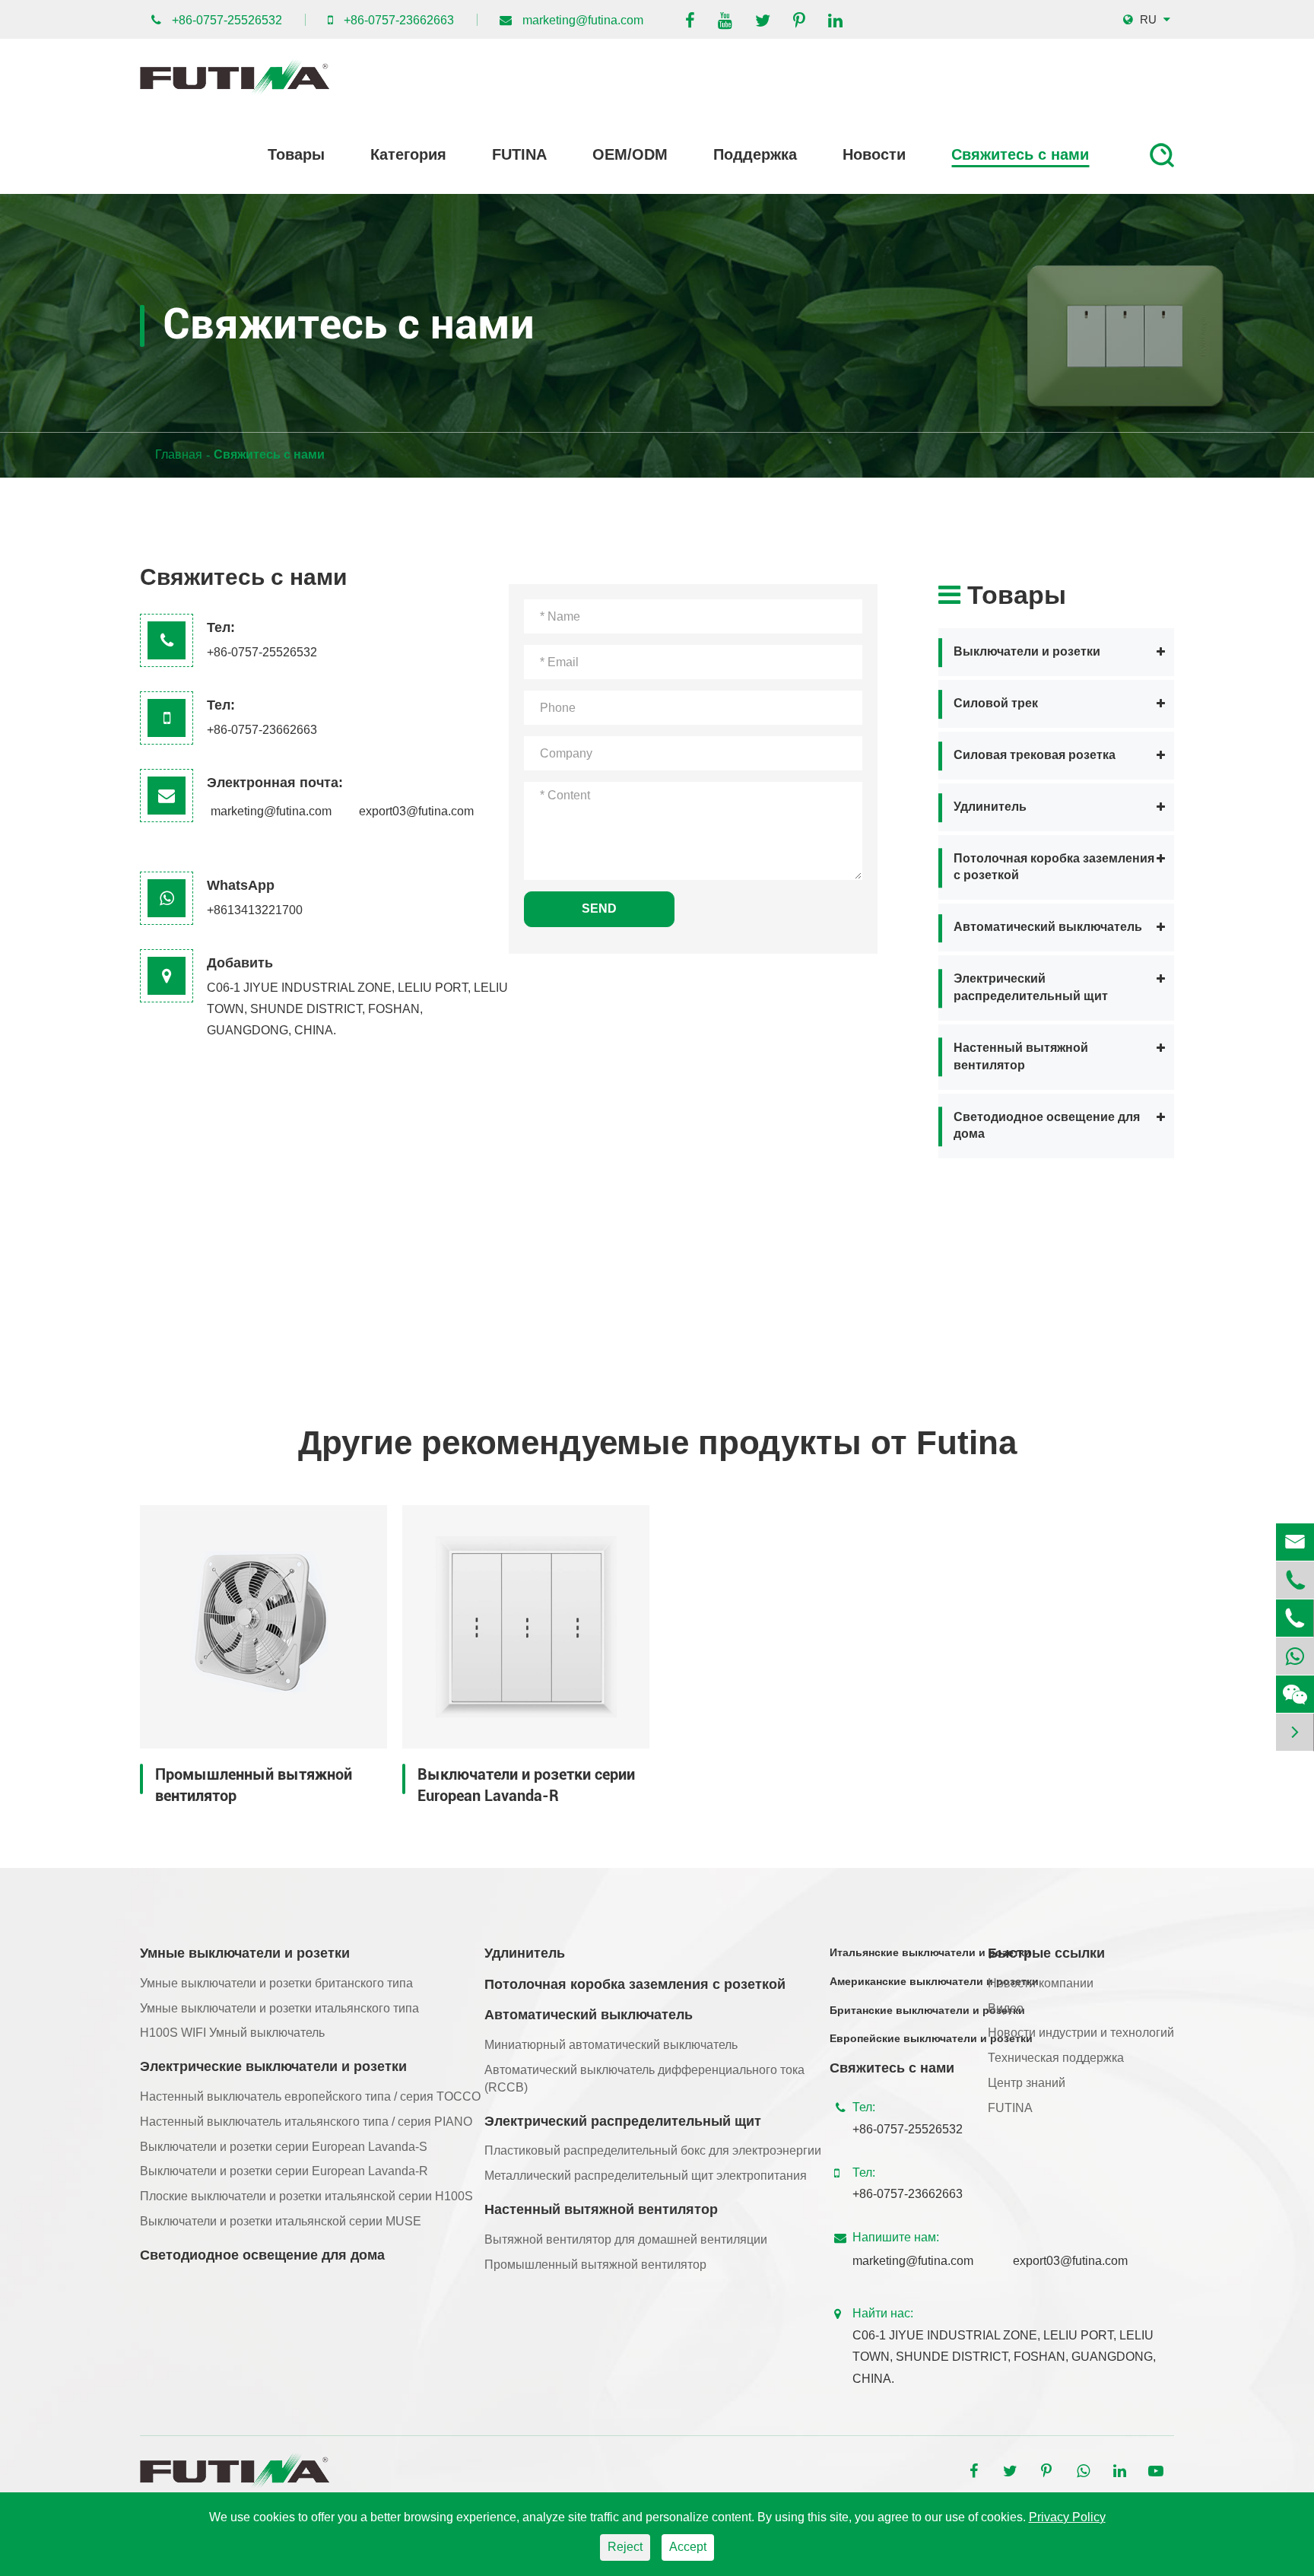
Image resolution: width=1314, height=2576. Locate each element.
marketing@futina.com (583, 20)
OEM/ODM (630, 154)
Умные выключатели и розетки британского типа (276, 1983)
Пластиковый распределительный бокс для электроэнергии (653, 2150)
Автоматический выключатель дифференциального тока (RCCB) (644, 2079)
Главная (179, 454)
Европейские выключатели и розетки (931, 2038)
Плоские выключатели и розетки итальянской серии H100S (306, 2196)
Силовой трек (996, 704)
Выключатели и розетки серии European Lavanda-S (284, 2147)
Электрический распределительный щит (1031, 988)
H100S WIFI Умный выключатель (232, 2033)
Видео (1006, 2008)
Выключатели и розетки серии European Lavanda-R (526, 1785)
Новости (874, 154)
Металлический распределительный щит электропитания (646, 2176)
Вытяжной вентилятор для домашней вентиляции (626, 2239)
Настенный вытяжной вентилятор (1021, 1057)
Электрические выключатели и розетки (273, 2066)
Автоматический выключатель (1048, 927)
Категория (408, 154)
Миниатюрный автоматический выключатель (611, 2045)
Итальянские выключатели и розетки (930, 1952)
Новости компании (1041, 1983)
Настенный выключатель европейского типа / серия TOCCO (310, 2096)
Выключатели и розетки (1027, 652)
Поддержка (755, 154)
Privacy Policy (1067, 2517)
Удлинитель (990, 807)
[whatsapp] (1295, 1656)
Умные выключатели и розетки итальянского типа (279, 2008)
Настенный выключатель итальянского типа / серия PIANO (306, 2122)
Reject (625, 2547)
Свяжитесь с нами (1020, 154)
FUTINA (519, 154)
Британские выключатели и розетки (927, 2010)
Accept (688, 2547)
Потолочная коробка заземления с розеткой (1054, 867)
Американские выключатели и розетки (934, 1981)
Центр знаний (1027, 2083)
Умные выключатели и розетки (245, 1953)
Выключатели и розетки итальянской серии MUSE (281, 2221)
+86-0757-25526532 (227, 20)
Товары (296, 154)
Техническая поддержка (1056, 2058)
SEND (599, 908)
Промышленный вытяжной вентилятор (254, 1785)
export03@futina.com (416, 811)
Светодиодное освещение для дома (1047, 1126)
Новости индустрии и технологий (1081, 2033)
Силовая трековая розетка (1035, 756)
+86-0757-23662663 (399, 20)
